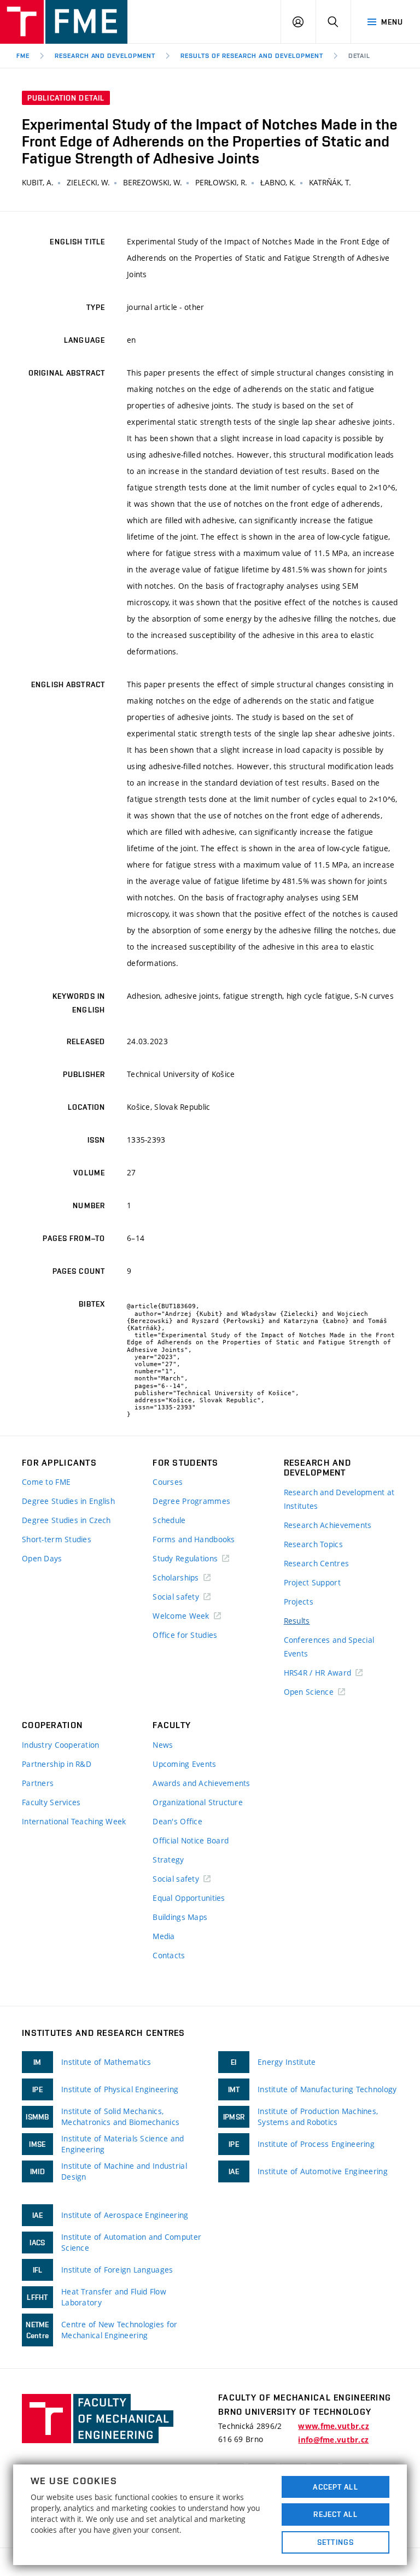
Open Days (42, 1558)
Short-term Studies (57, 1539)
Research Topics (313, 1544)
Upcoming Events (184, 1764)
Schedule (169, 1520)
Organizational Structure (198, 1802)
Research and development (105, 56)
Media (164, 1936)
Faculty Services (51, 1802)
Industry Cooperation (61, 1745)
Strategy (168, 1860)
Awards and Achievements (201, 1783)
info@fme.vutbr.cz (333, 2440)
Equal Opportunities (189, 1898)
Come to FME (46, 1482)
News (163, 1745)
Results (297, 1621)
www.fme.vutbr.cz (333, 2426)
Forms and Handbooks (194, 1539)
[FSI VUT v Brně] (64, 22)
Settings (336, 2542)
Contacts (169, 1955)
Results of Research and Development (252, 56)
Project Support (312, 1582)
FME (23, 56)
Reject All (335, 2514)
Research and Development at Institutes (339, 1499)
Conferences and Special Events (329, 1647)
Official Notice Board (191, 1840)
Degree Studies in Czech (66, 1520)
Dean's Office (177, 1821)
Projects (299, 1602)
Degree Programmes (191, 1501)
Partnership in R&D (57, 1764)
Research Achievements (328, 1525)
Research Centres (316, 1563)
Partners (38, 1783)
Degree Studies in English (68, 1501)
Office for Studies (185, 1635)
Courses (168, 1482)
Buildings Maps (180, 1917)
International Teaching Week (74, 1821)
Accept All (335, 2487)
